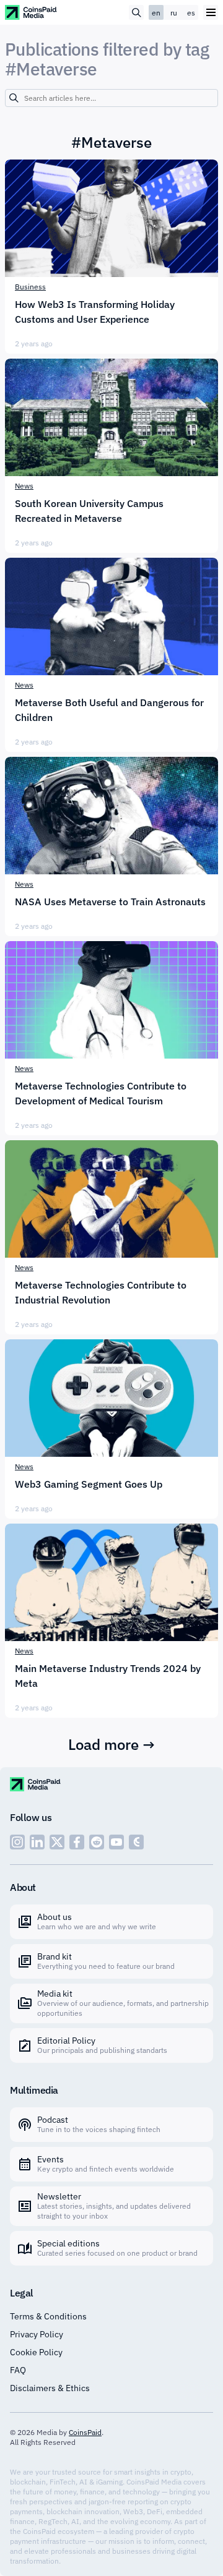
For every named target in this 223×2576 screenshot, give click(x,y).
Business (30, 287)
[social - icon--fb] (77, 1842)
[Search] (14, 98)
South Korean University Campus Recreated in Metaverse (89, 511)
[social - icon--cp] (136, 1842)
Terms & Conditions (48, 2316)
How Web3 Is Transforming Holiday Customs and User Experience (95, 312)
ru (174, 13)
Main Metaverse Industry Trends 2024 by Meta (108, 1676)
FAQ (18, 2370)
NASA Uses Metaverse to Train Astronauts (110, 902)
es (191, 13)
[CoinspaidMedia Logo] (31, 12)
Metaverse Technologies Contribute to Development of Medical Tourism (101, 1093)
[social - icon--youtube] (116, 1842)
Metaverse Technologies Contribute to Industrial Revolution (101, 1292)
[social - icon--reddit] (97, 1842)
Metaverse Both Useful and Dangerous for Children (109, 710)
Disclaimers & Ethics (50, 2388)
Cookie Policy (36, 2352)
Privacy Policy (37, 2334)
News (24, 486)
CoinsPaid (85, 2432)
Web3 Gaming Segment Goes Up (89, 1484)
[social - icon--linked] (37, 1842)
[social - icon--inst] (17, 1842)
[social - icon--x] (57, 1842)
